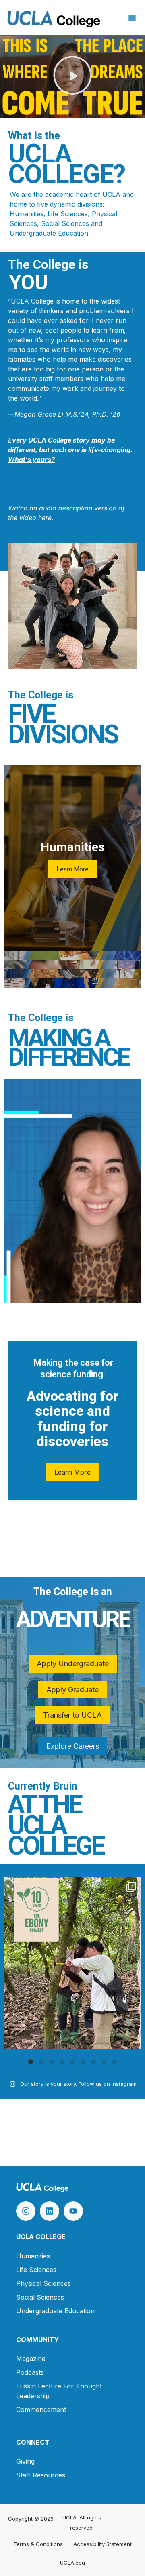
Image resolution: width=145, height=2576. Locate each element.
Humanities (33, 2256)
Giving (25, 2461)
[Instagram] (26, 2211)
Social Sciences (40, 2297)
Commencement (41, 2409)
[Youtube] (73, 2211)
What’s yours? (31, 460)
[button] (132, 18)
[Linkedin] (50, 2211)
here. (45, 518)
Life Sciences (36, 2270)
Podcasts (30, 2372)
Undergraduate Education (55, 2311)
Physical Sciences (43, 2283)
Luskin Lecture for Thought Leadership (59, 2391)
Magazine (31, 2359)
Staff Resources (41, 2475)
